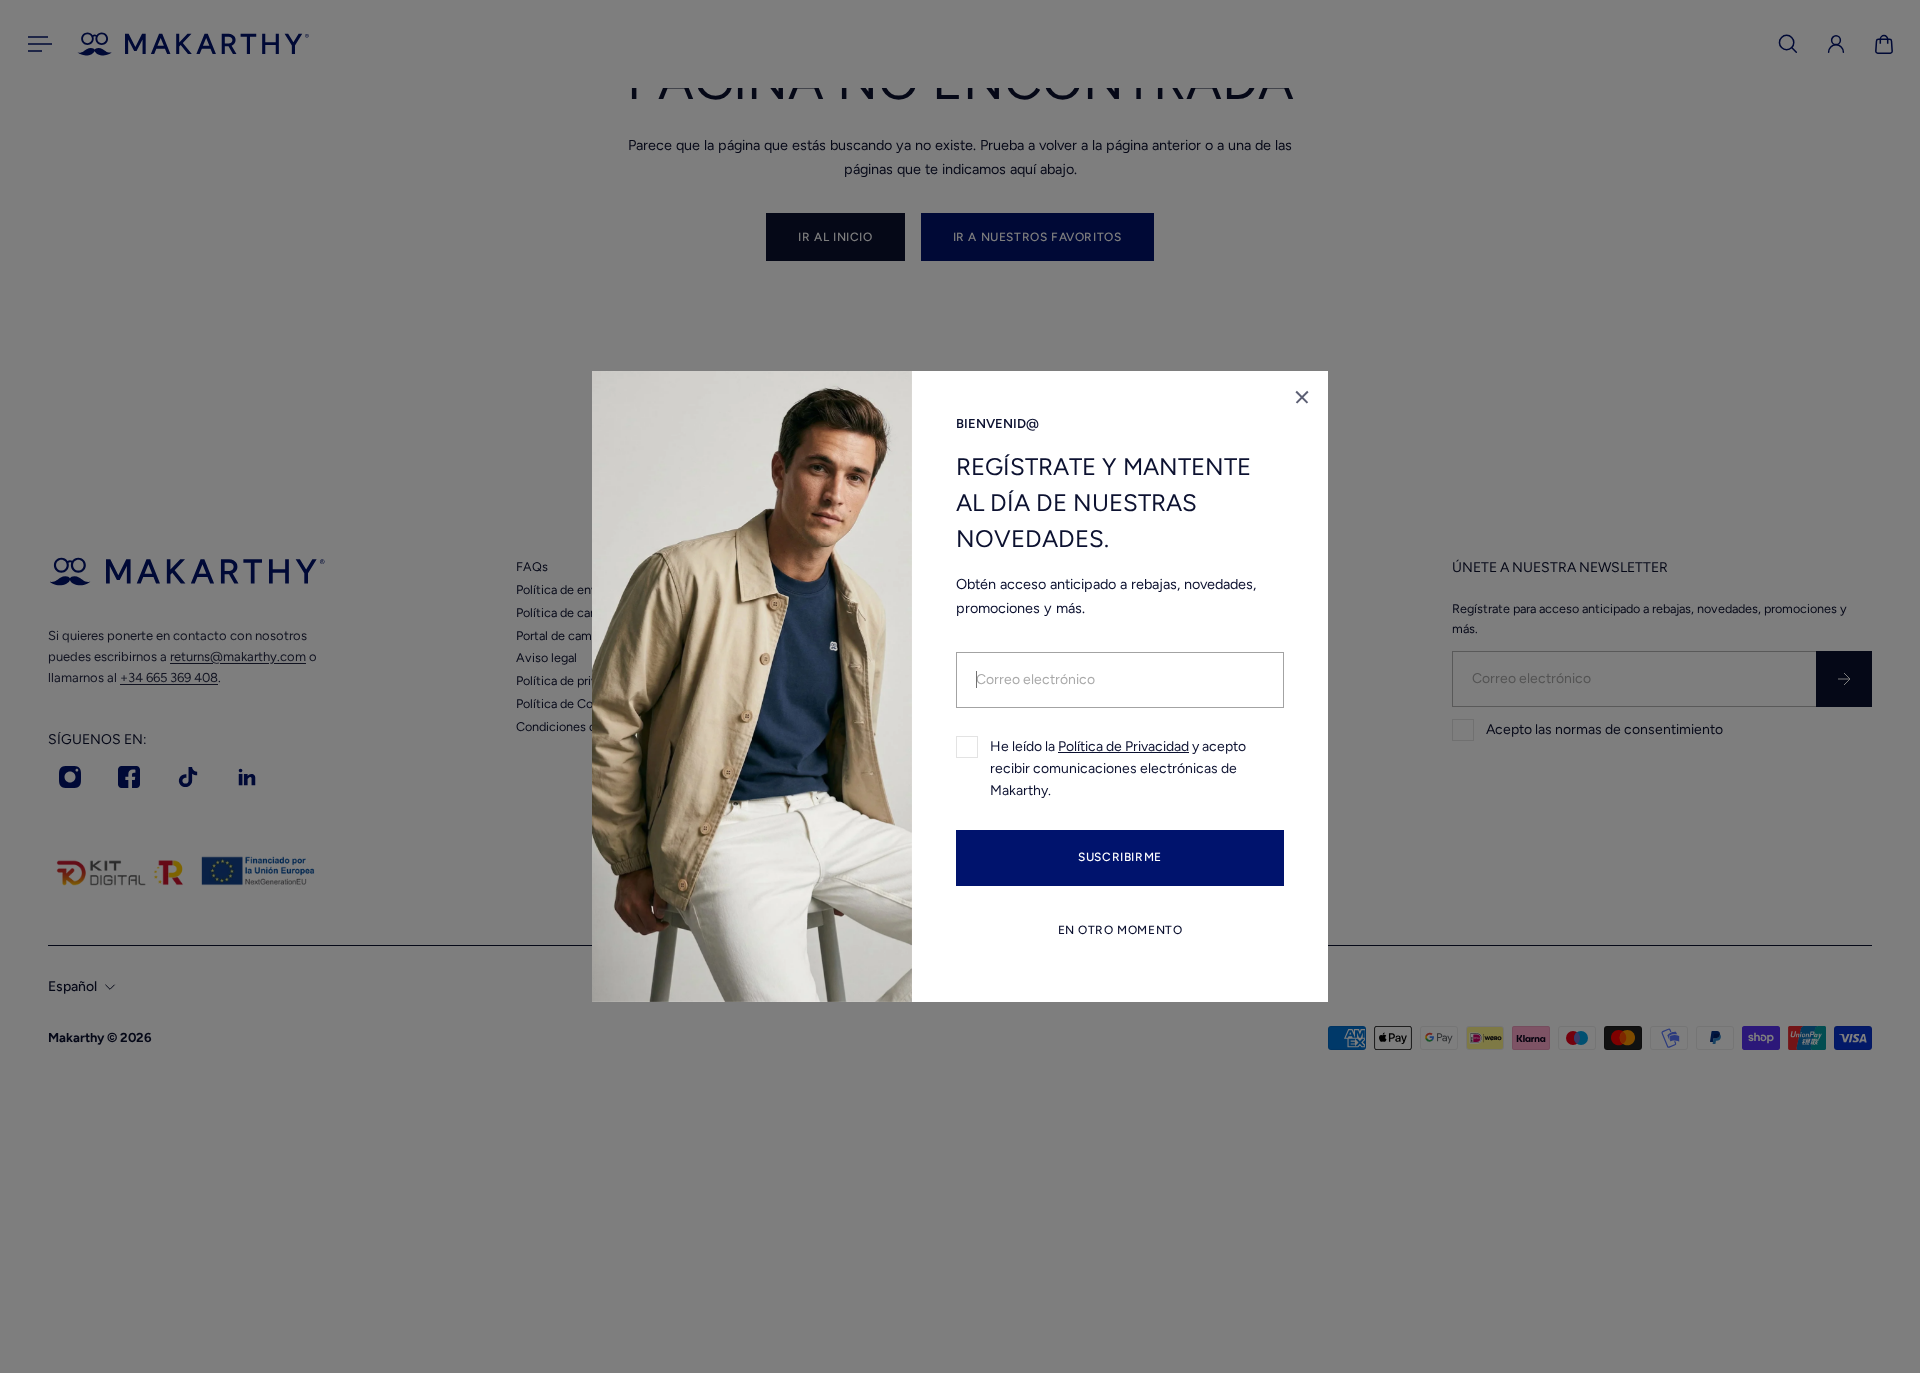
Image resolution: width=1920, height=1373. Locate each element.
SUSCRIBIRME (1120, 858)
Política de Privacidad (1123, 746)
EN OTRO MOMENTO (1120, 930)
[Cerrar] (1302, 397)
